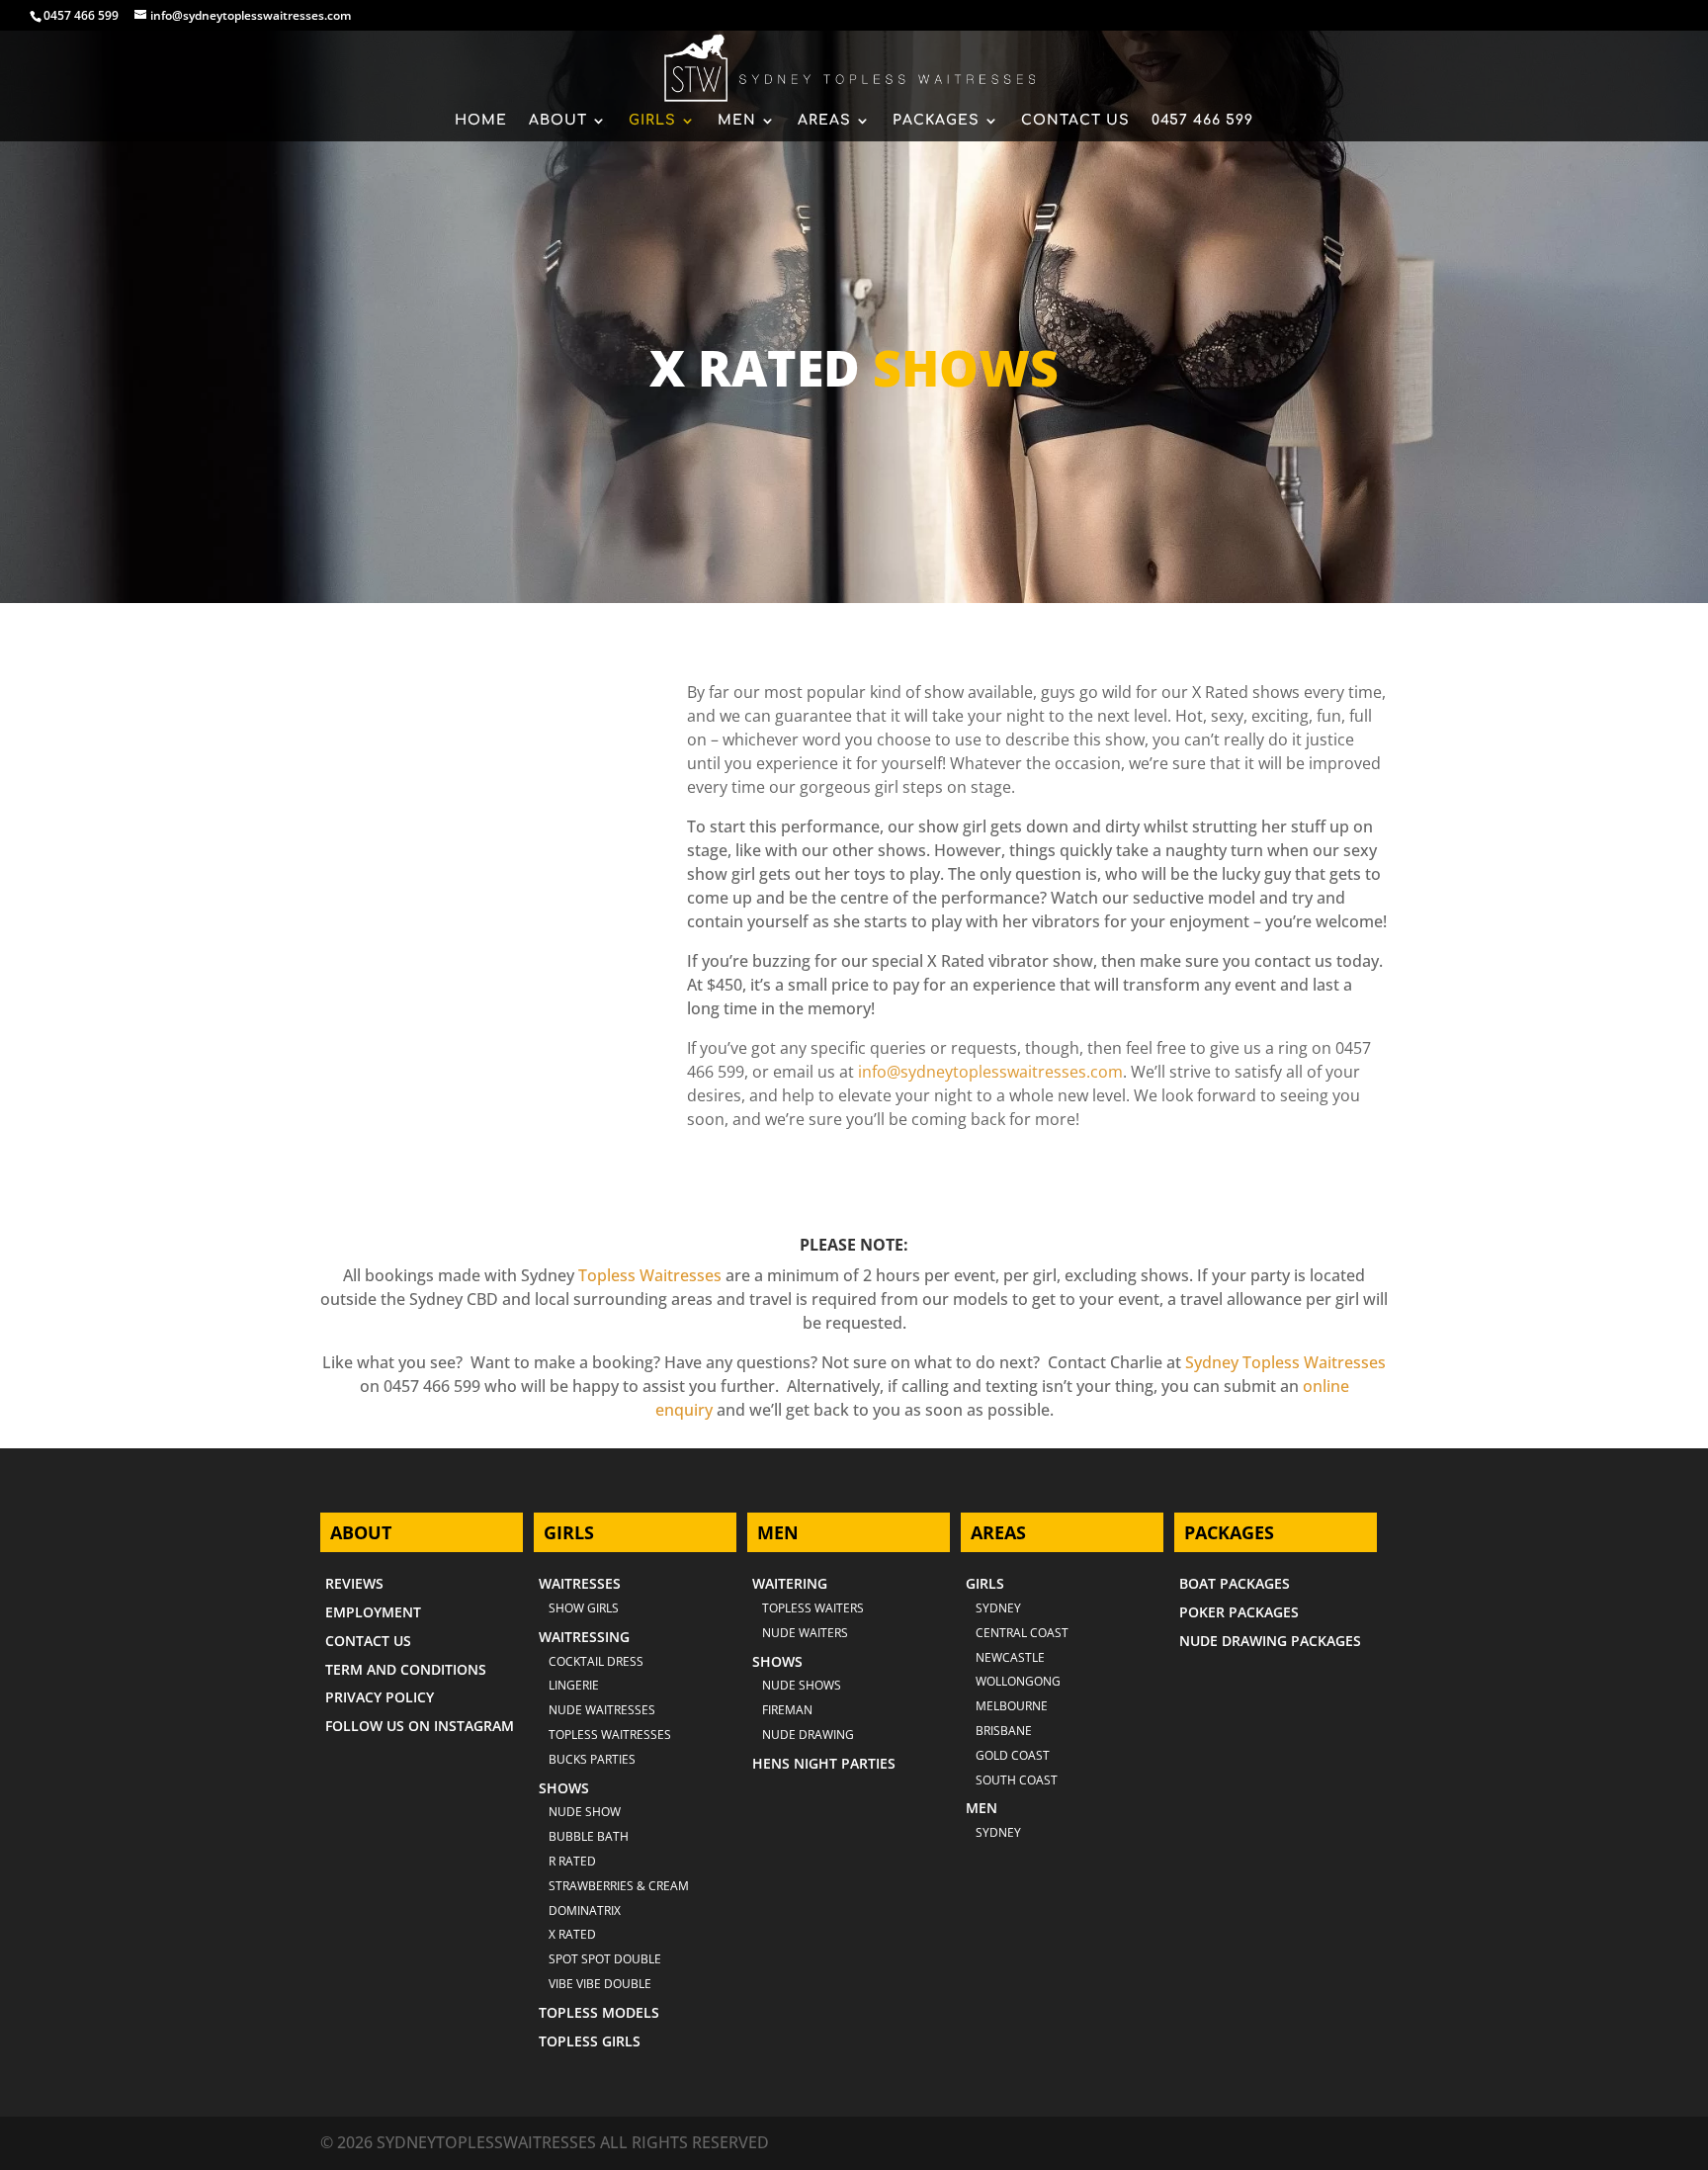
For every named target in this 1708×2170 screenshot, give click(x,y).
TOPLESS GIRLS (590, 2041)
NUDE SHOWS (802, 1685)
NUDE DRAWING (808, 1735)
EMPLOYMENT (373, 1612)
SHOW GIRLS (584, 1608)
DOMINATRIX (585, 1910)
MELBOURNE (1012, 1706)
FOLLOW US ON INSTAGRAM (420, 1726)
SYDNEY (998, 1832)
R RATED (572, 1861)
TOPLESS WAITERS (813, 1608)
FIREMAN (787, 1710)
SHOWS (564, 1788)
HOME (481, 121)
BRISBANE (1004, 1731)
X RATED (572, 1934)
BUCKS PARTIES (592, 1759)
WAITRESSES (580, 1583)
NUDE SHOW (585, 1812)
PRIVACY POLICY (380, 1697)
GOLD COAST (1013, 1755)
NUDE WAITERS (805, 1633)
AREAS (824, 121)
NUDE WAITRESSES (602, 1710)
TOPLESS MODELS (599, 2012)
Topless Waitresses (650, 1275)
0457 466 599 (81, 15)
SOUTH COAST (1017, 1780)
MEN (737, 121)
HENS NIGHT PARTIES (824, 1763)
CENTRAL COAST (1022, 1633)
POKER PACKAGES (1239, 1612)
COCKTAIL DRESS (596, 1661)
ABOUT (558, 121)
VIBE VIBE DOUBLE (600, 1984)
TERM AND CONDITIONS (406, 1669)
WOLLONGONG (1018, 1681)
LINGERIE (574, 1685)
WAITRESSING (584, 1637)
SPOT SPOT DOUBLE (605, 1959)
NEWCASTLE (1010, 1657)
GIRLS (652, 121)
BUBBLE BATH (589, 1836)
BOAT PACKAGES (1235, 1583)
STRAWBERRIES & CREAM (619, 1886)
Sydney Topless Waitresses (1285, 1362)
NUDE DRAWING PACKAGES (1270, 1641)
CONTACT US (1075, 121)
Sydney (998, 1608)
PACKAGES (936, 121)
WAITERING (790, 1583)
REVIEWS (354, 1583)
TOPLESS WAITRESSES (610, 1735)
